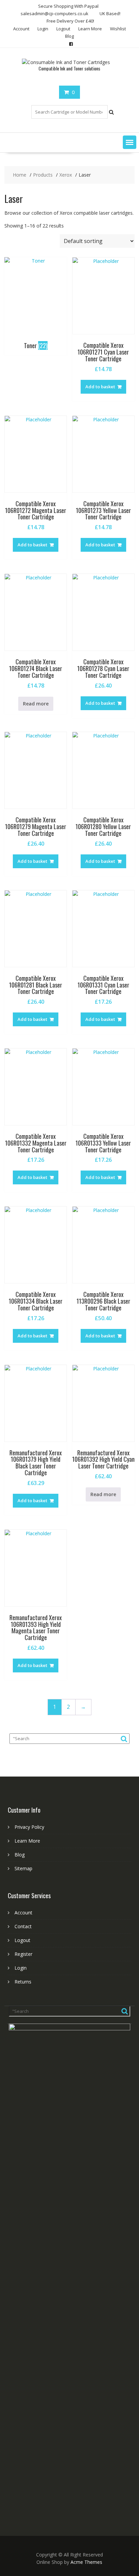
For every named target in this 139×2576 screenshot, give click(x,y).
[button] (130, 142)
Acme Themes (86, 2562)
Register (23, 1954)
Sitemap (23, 1868)
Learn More (90, 29)
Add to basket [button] (100, 387)
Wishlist (118, 29)
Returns (23, 1982)
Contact (23, 1926)
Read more (36, 704)
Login (43, 29)
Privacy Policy (29, 1827)
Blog (69, 36)
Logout (63, 29)
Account (21, 29)
